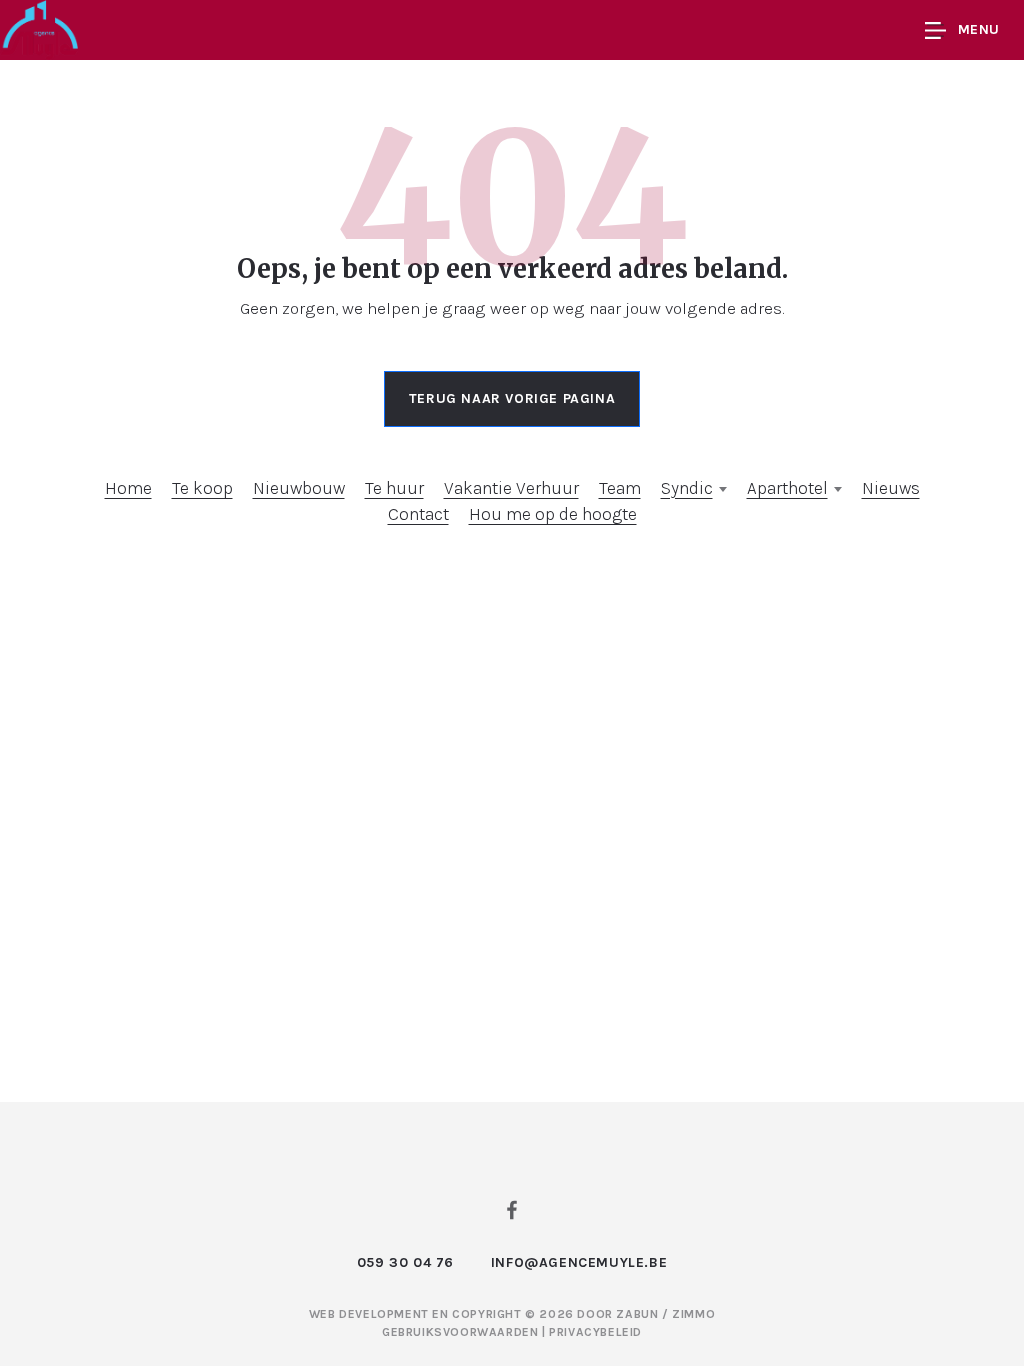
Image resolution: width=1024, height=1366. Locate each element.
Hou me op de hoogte (553, 514)
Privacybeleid (595, 1332)
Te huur (394, 488)
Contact (418, 514)
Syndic (687, 488)
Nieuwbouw (299, 488)
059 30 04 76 (405, 1262)
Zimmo (693, 1314)
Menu (979, 29)
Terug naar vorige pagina (512, 398)
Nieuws (891, 488)
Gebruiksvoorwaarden (462, 1332)
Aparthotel (787, 488)
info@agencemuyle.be (579, 1262)
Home (128, 488)
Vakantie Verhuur (511, 488)
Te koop (202, 488)
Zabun (637, 1314)
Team (620, 488)
